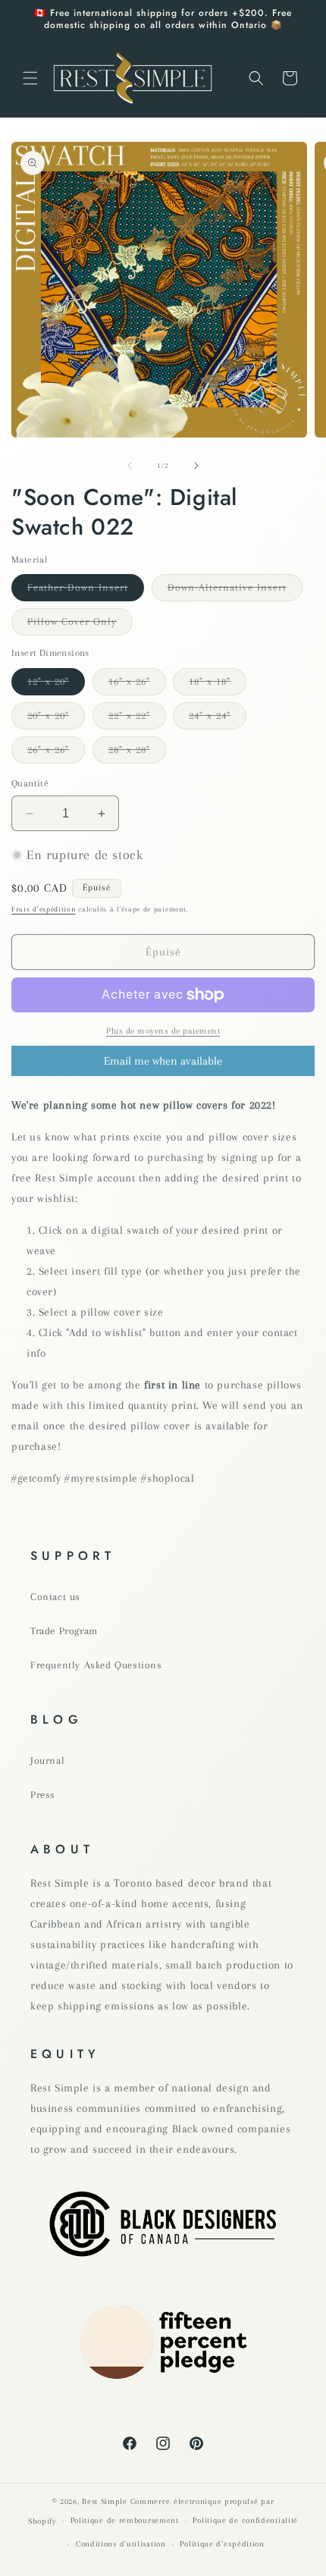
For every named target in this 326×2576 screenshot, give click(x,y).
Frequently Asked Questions (96, 1665)
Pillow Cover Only (80, 625)
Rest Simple (105, 2501)
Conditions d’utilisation (121, 2544)
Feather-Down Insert (86, 591)
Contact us (55, 1597)
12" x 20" (56, 685)
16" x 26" (137, 685)
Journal (47, 1760)
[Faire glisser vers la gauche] (130, 466)
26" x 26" (56, 753)
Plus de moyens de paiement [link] (163, 1031)
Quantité (30, 783)
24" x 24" (218, 719)
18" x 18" (218, 685)
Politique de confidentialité (245, 2520)
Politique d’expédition (222, 2544)
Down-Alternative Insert (235, 591)
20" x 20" (56, 719)
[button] (30, 78)
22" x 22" (137, 719)
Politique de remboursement (125, 2520)
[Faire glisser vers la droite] (196, 466)
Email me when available (163, 1061)
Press (43, 1795)
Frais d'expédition (44, 909)
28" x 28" (137, 753)
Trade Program (64, 1631)
